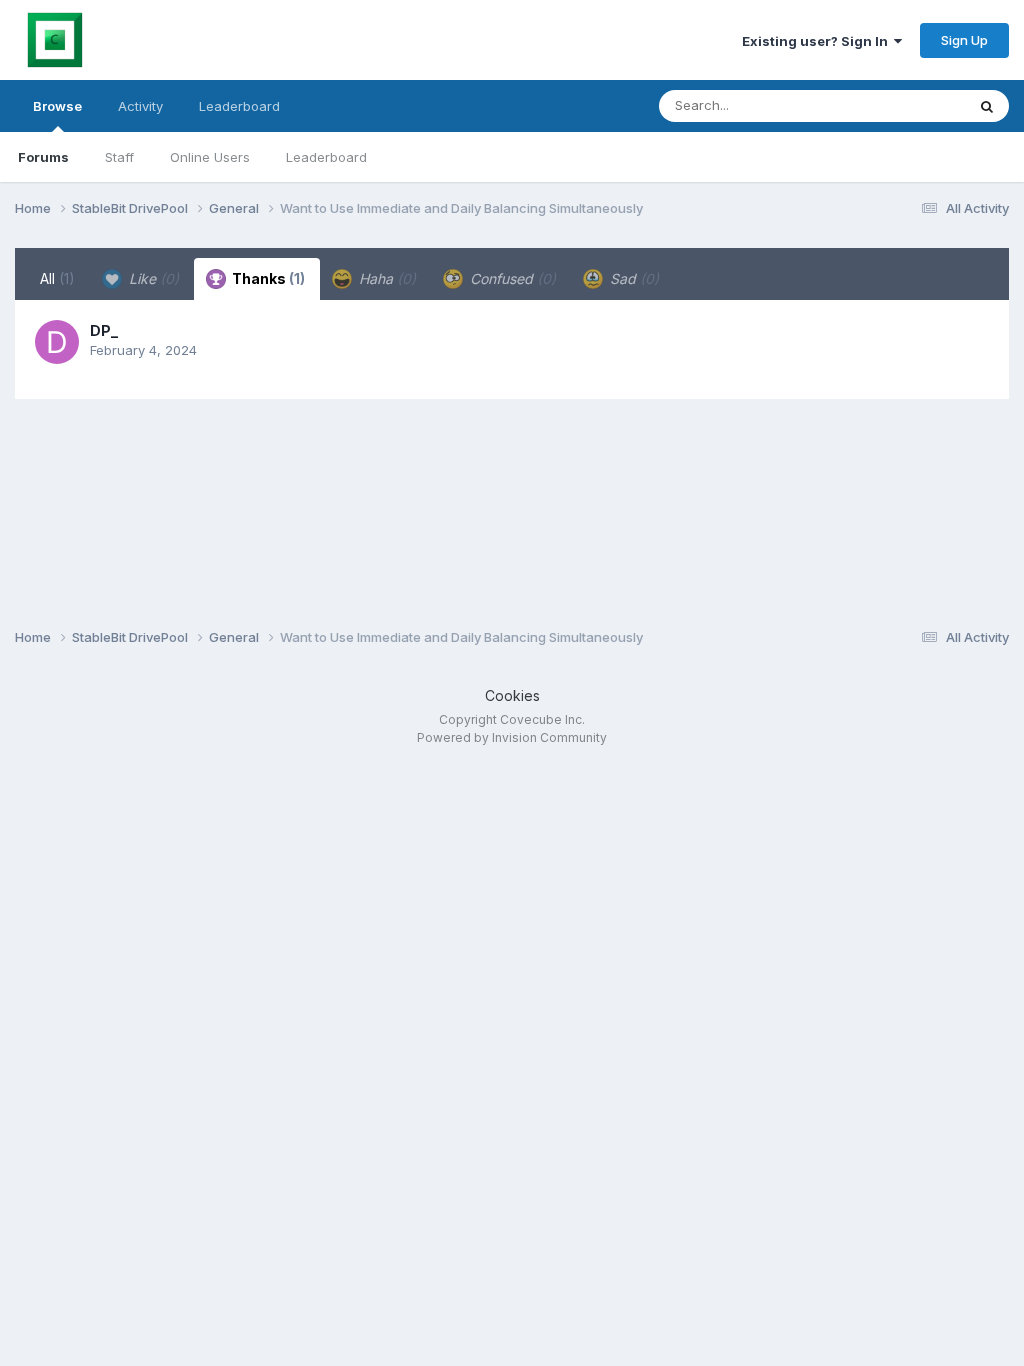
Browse (57, 106)
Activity (140, 106)
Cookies (512, 695)
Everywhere (903, 105)
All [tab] (57, 278)
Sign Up (964, 40)
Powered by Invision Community (512, 737)
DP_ (104, 330)
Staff (119, 157)
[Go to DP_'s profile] (57, 342)
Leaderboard (326, 157)
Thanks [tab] (267, 278)
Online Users (210, 157)
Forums (43, 157)
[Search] (987, 106)
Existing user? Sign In (818, 41)
